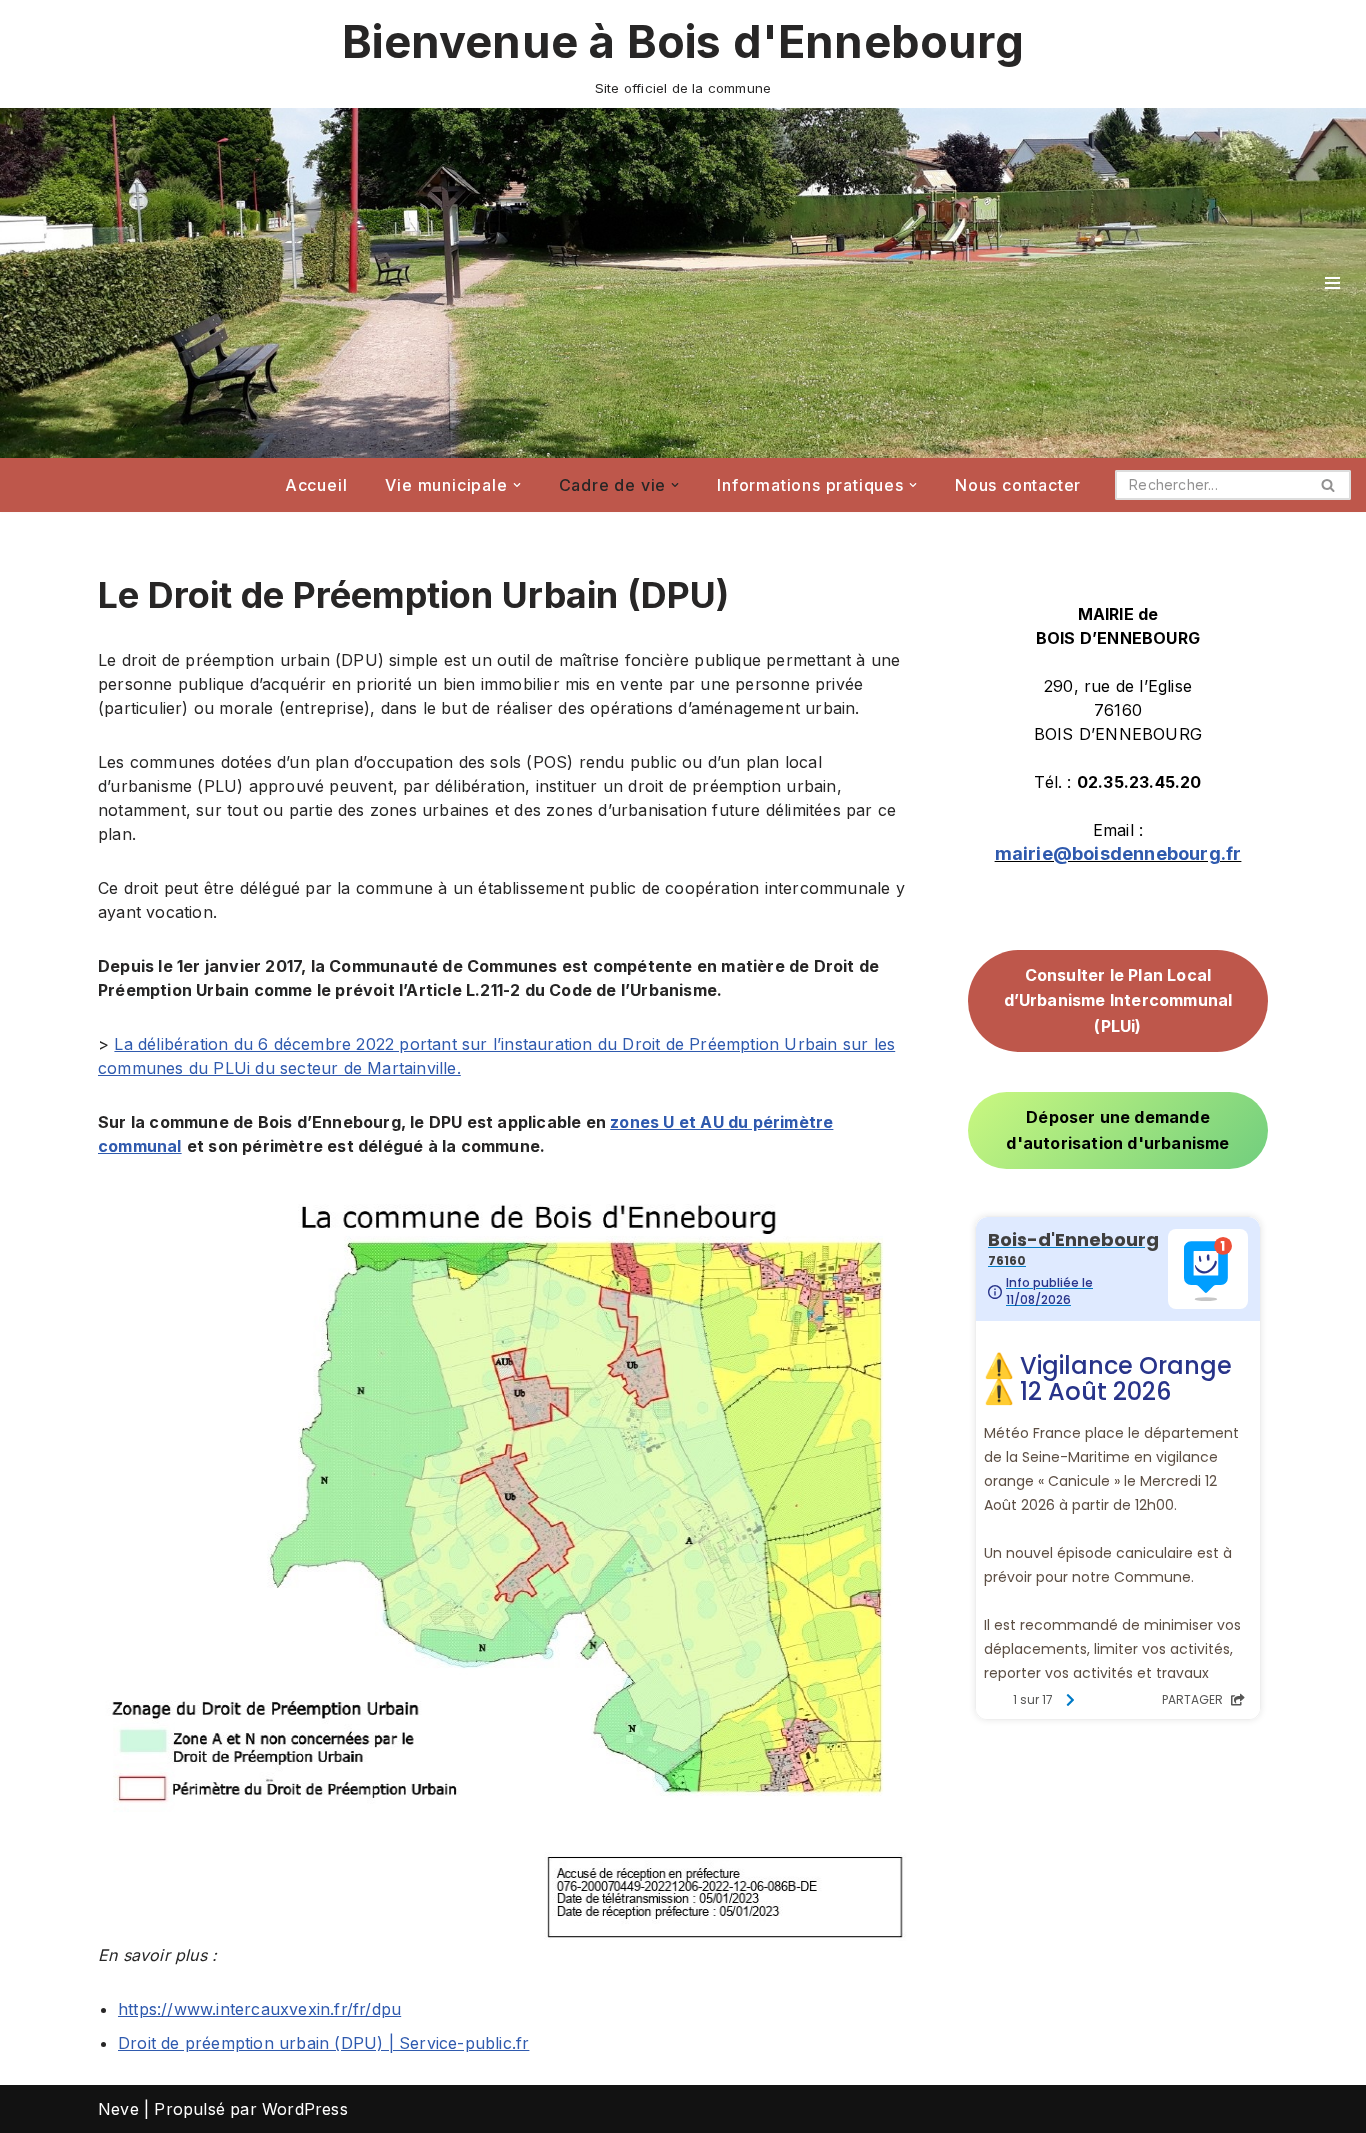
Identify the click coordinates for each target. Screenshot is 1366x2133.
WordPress (305, 2109)
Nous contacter (1018, 485)
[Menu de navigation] (1332, 283)
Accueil (316, 485)
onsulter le (1118, 1000)
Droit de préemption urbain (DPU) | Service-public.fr (323, 2043)
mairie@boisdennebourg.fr (1118, 853)
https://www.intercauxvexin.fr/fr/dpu (259, 2009)
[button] (517, 485)
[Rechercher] (1328, 485)
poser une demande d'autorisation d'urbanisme (1117, 1130)
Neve (118, 2109)
